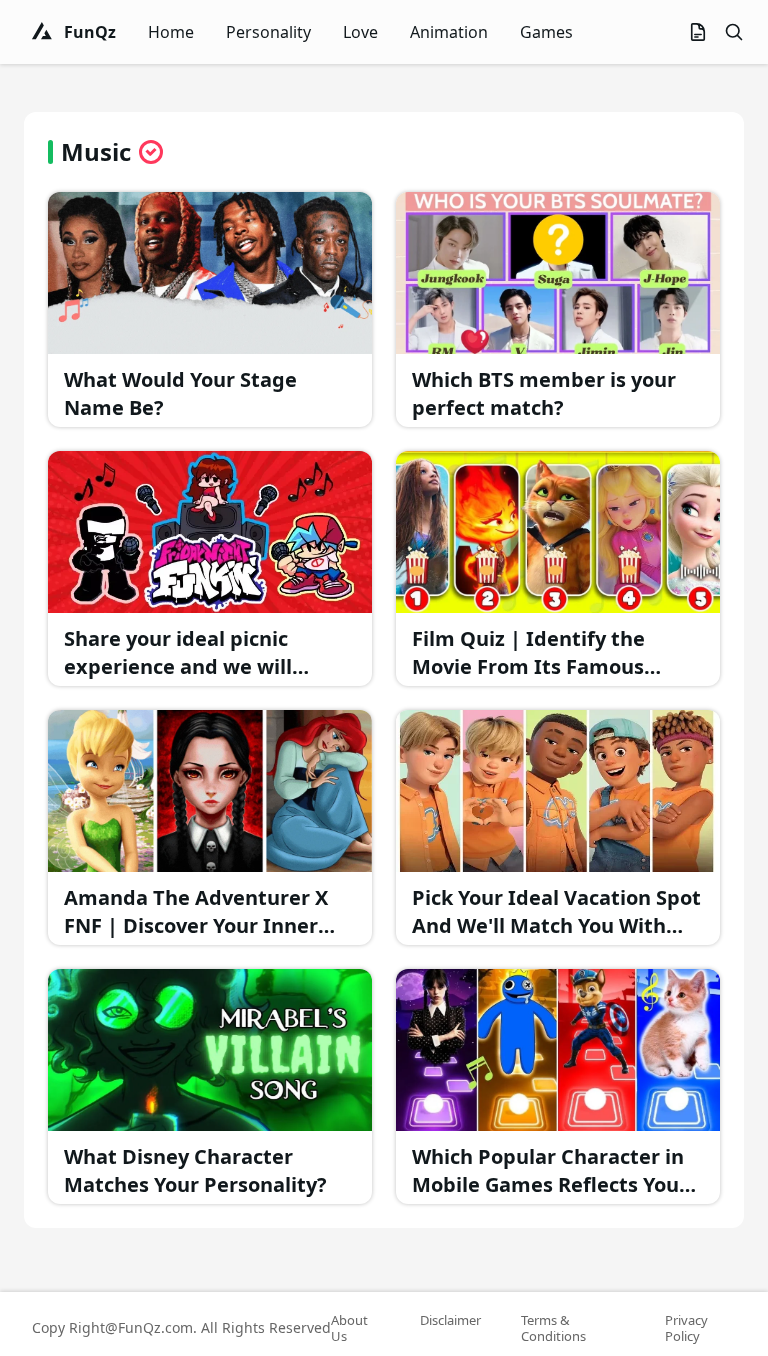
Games (546, 32)
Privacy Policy (686, 1328)
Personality (268, 32)
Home (171, 32)
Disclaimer (450, 1320)
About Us (349, 1328)
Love (360, 32)
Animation (449, 32)
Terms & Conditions (553, 1328)
